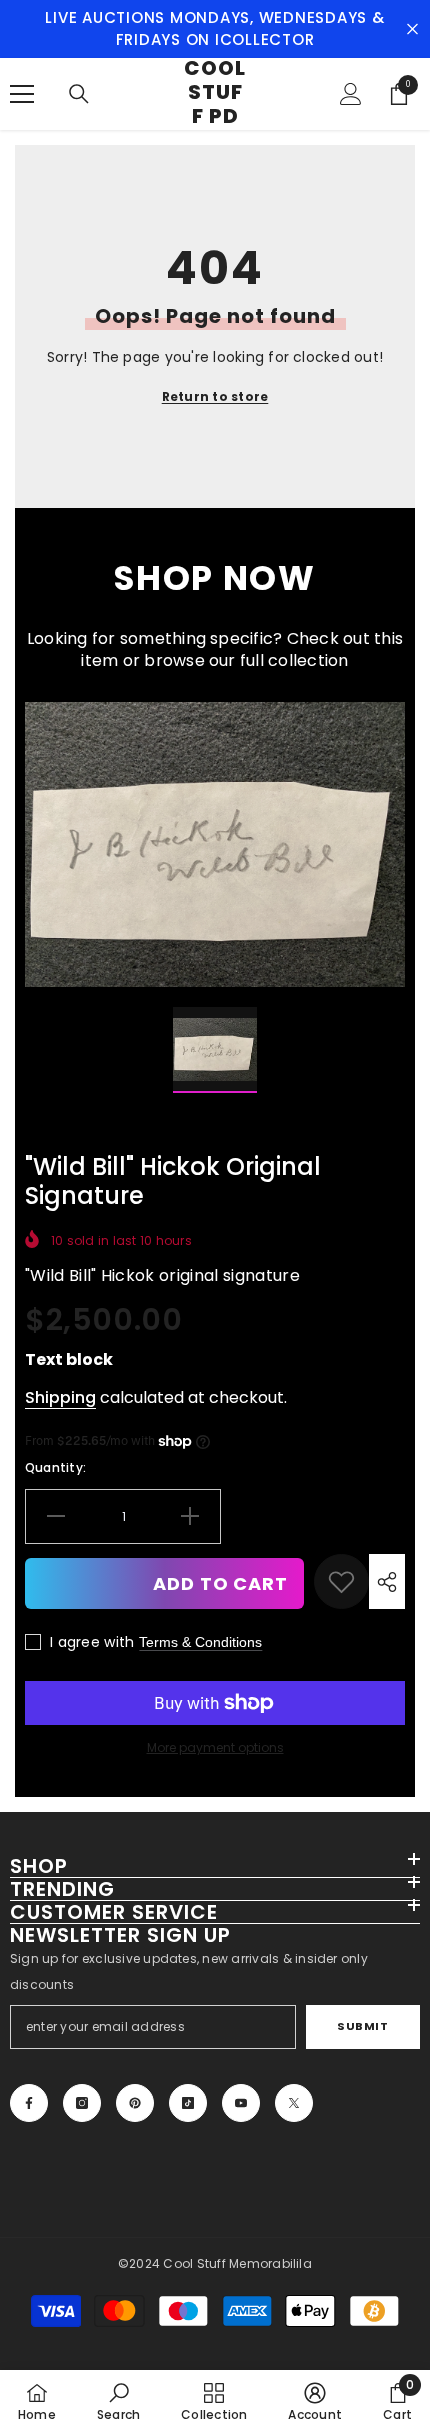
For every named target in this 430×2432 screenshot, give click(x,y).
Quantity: (55, 1467)
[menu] (22, 94)
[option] (215, 844)
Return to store (215, 396)
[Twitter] (294, 2103)
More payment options (215, 1747)
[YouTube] (241, 2103)
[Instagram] (82, 2103)
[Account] (351, 94)
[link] (341, 1581)
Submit (362, 2026)
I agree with (92, 1642)
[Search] (79, 94)
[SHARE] (387, 1581)
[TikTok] (188, 2103)
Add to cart (220, 1583)
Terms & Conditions (200, 1642)
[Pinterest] (135, 2103)
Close (412, 29)
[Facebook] (29, 2103)
